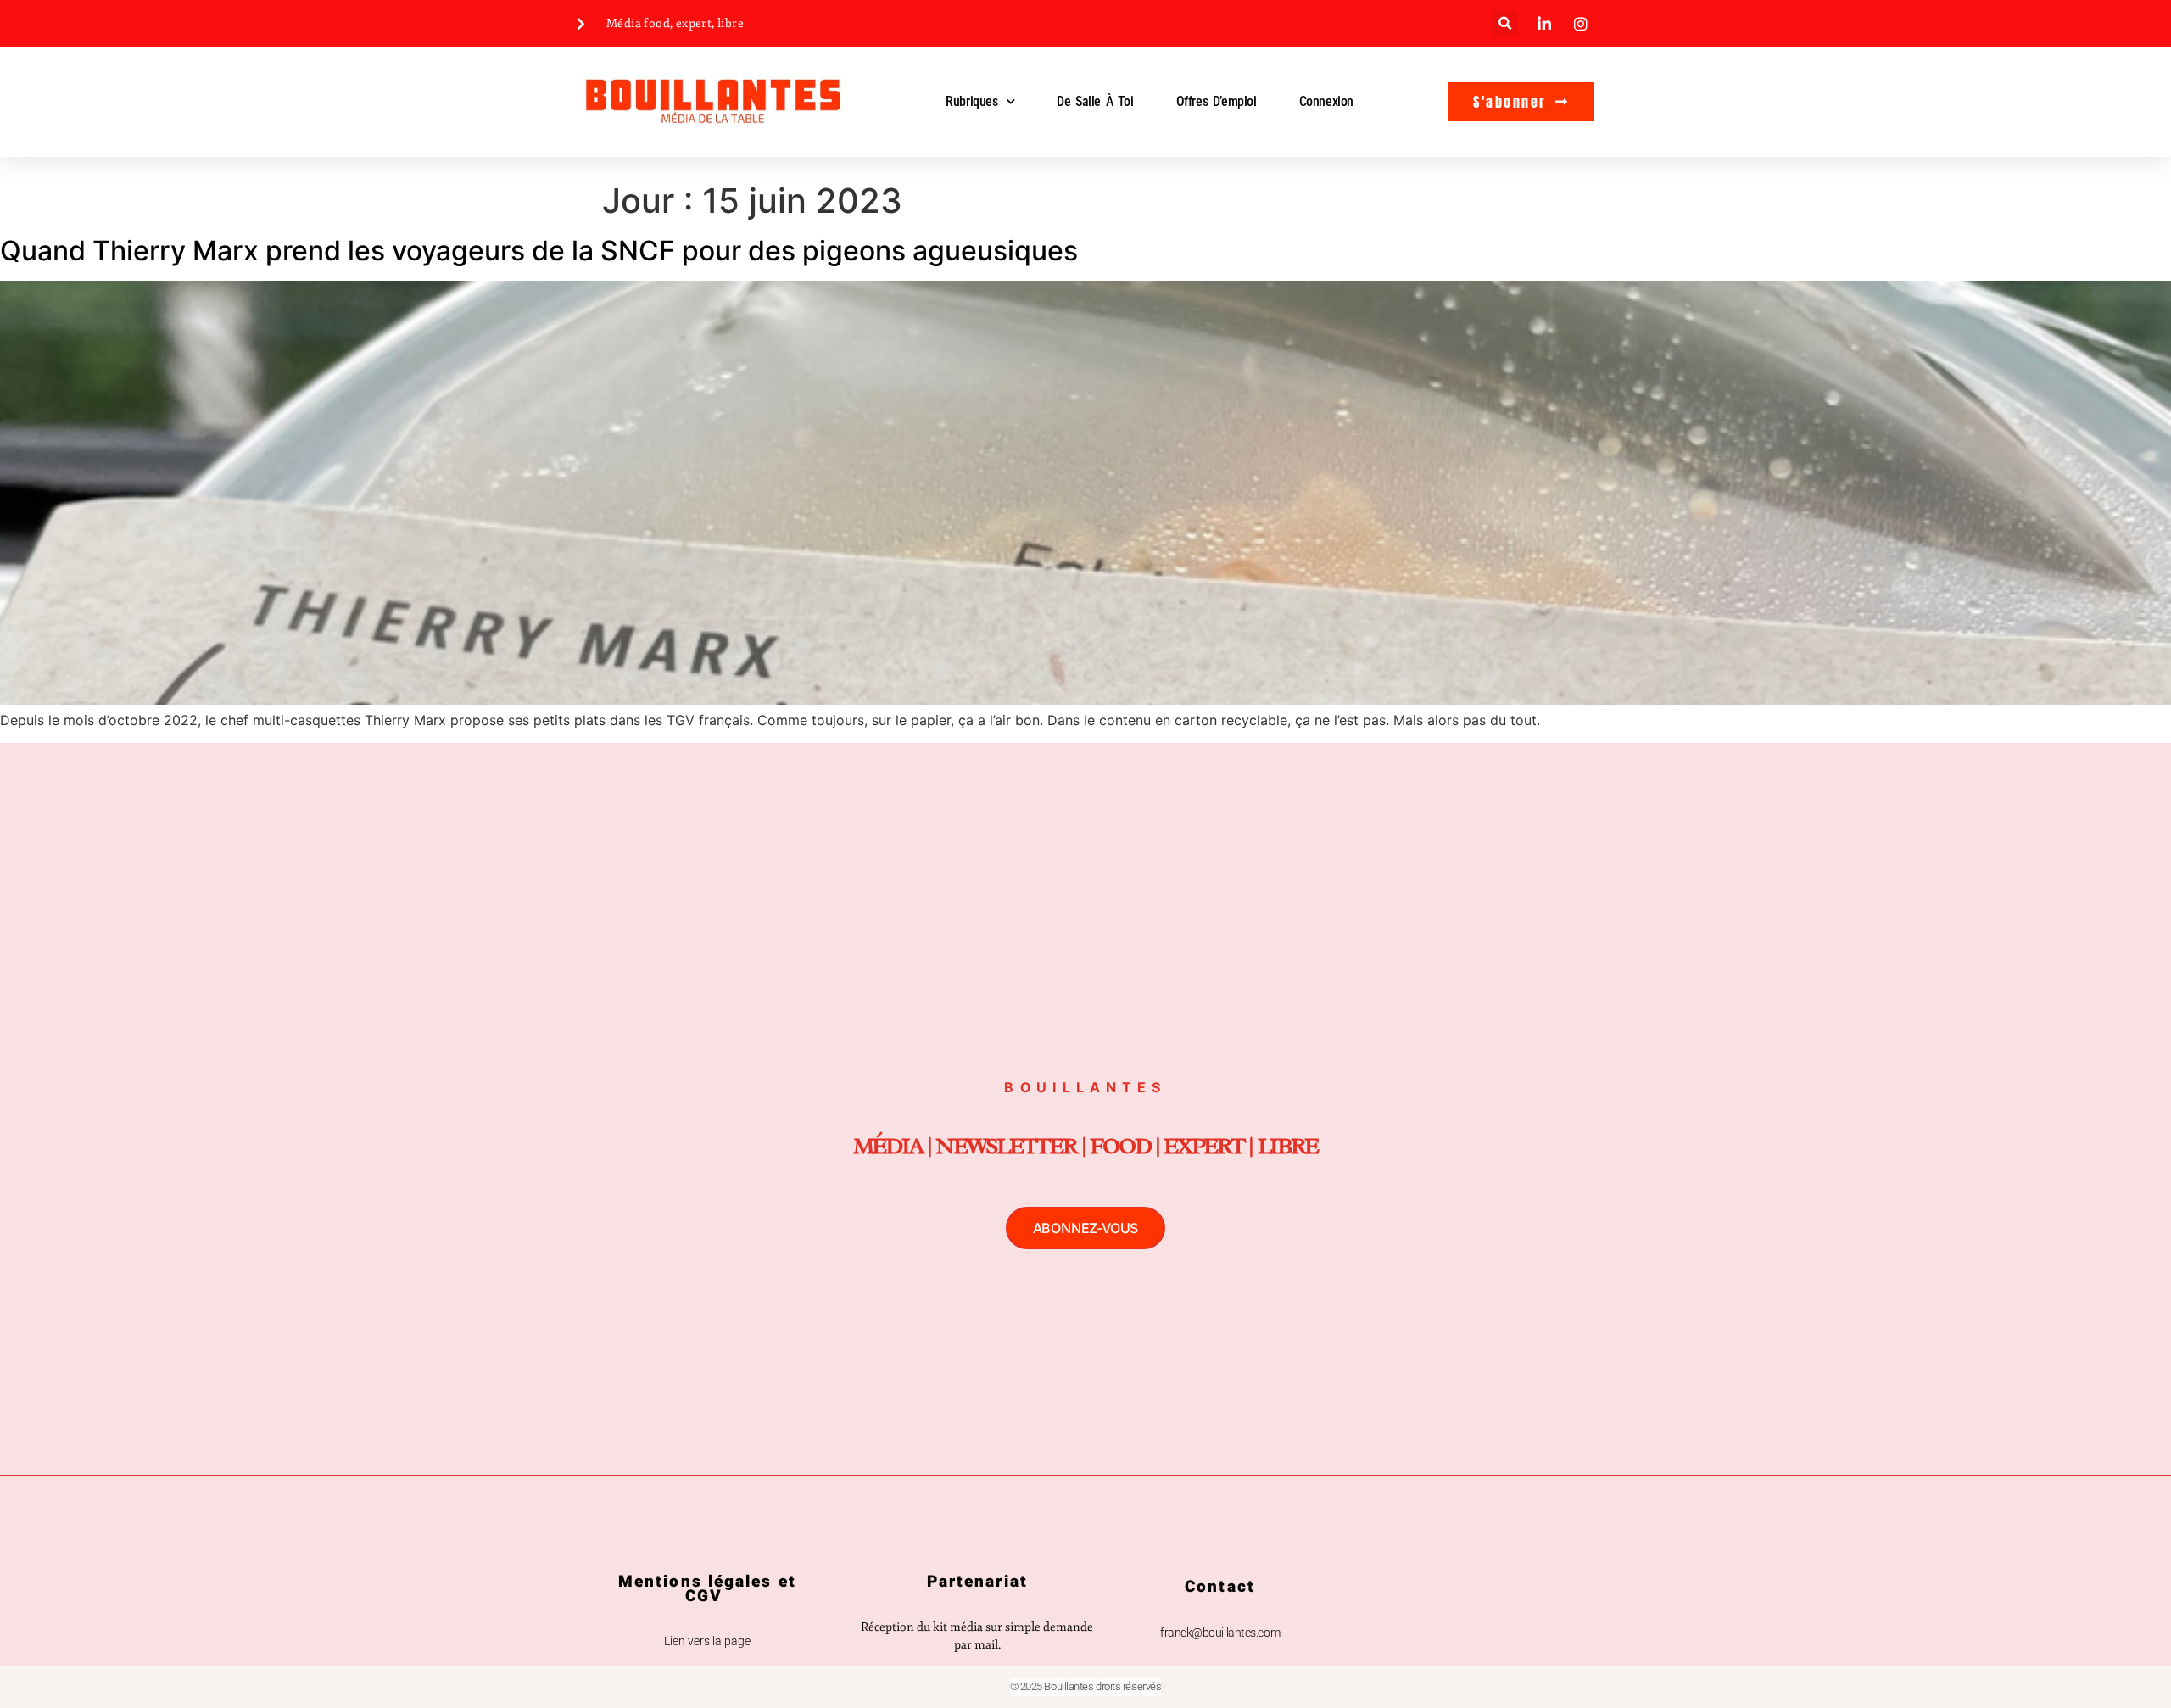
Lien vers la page (707, 1641)
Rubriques (971, 101)
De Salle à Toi (1095, 101)
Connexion (1326, 101)
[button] (1505, 23)
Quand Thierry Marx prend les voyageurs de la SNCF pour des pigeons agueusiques (539, 251)
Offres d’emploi (1217, 101)
